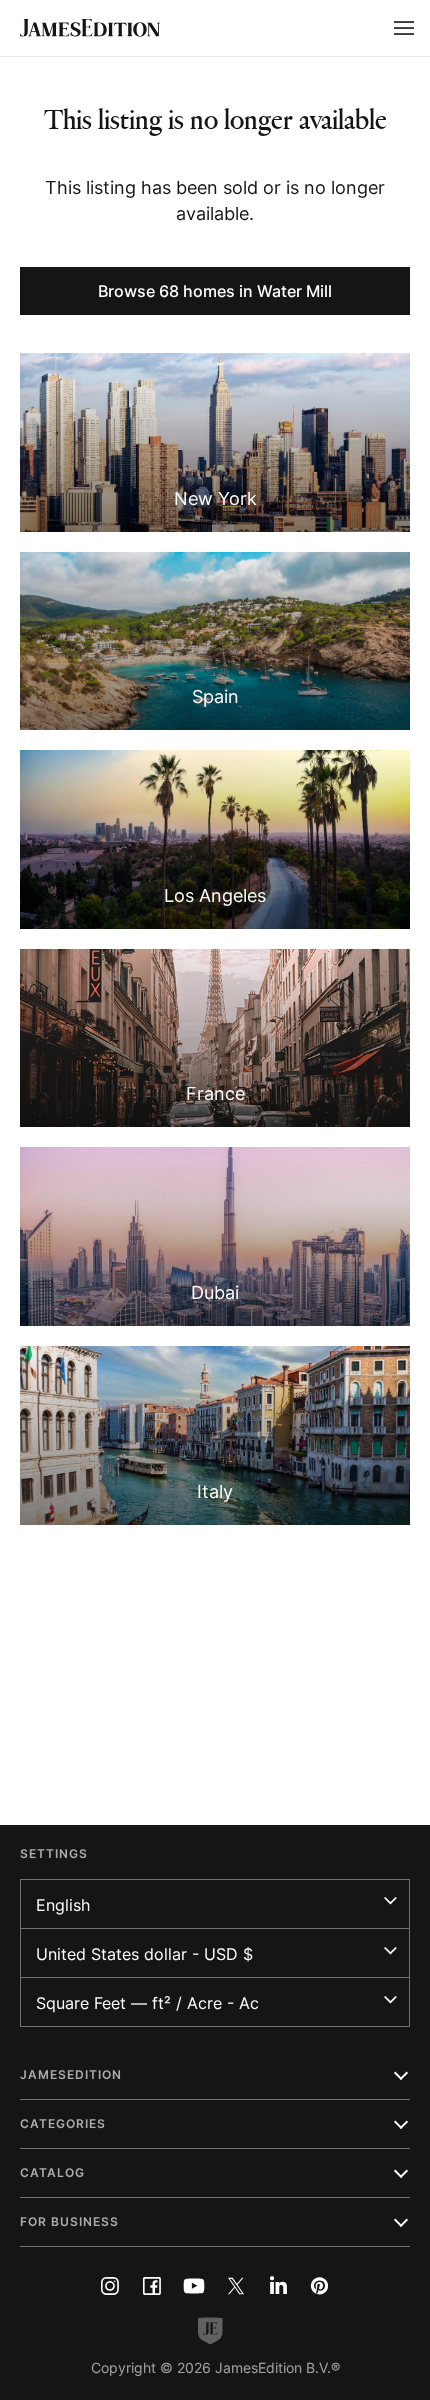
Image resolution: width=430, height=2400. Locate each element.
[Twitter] (236, 2286)
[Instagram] (110, 2286)
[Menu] (404, 28)
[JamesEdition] (90, 28)
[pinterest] (320, 2286)
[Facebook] (152, 2286)
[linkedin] (278, 2286)
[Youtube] (194, 2286)
